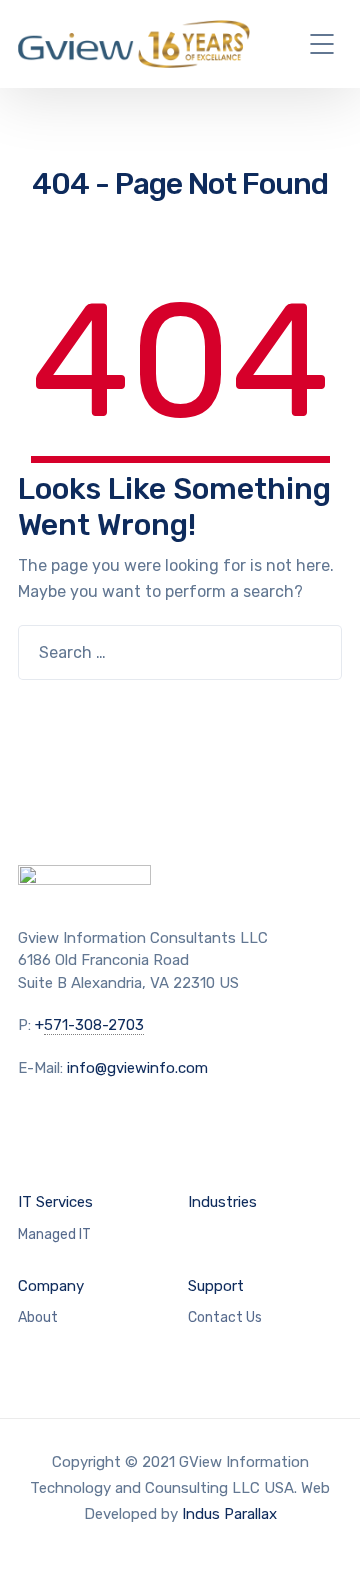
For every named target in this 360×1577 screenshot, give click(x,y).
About (38, 1317)
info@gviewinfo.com (137, 1068)
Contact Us (225, 1317)
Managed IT (54, 1234)
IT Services (55, 1202)
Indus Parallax (229, 1514)
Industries (222, 1202)
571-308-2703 (94, 1025)
